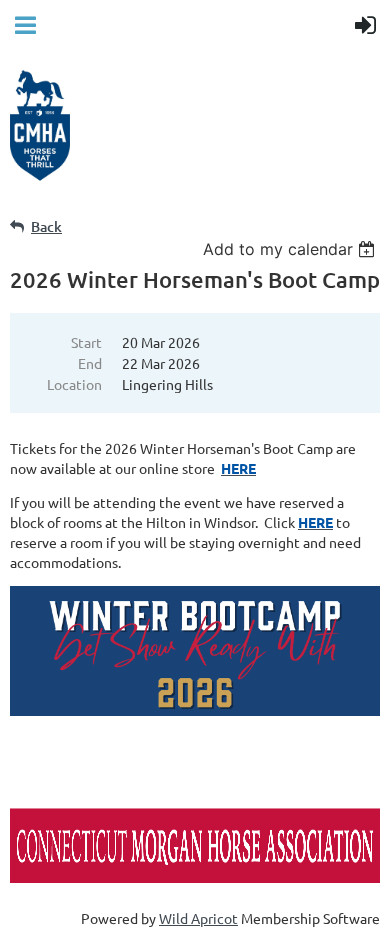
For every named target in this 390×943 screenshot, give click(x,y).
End (90, 363)
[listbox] (291, 249)
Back (46, 226)
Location (74, 384)
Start (86, 342)
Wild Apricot (198, 918)
